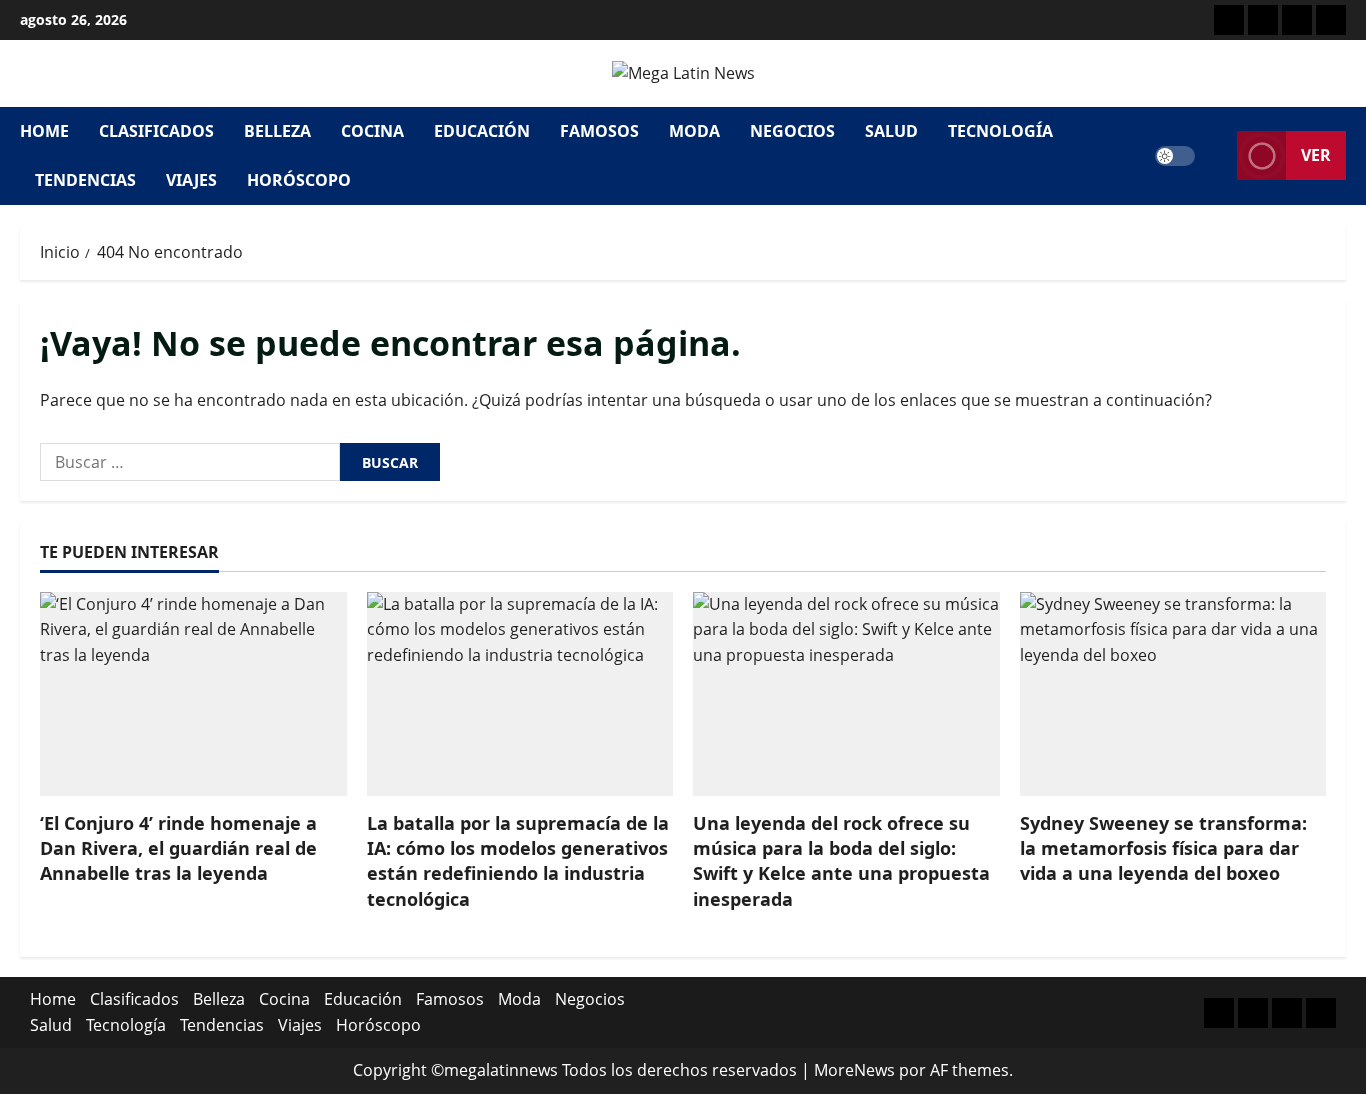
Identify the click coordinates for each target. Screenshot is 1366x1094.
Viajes (191, 180)
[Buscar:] (190, 462)
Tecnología (1000, 131)
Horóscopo (299, 180)
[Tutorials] (1331, 20)
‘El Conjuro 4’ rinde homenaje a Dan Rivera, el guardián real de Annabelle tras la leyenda (178, 848)
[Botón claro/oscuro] (1175, 156)
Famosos (599, 131)
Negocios (792, 131)
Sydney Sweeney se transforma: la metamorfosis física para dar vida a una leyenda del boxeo (1163, 848)
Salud (891, 131)
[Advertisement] (1297, 20)
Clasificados (156, 131)
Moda (694, 131)
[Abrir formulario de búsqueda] (1216, 155)
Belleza (277, 131)
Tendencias (85, 180)
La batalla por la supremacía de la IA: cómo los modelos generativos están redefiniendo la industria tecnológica (518, 861)
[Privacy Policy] (1263, 20)
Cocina (372, 131)
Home (44, 131)
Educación (482, 131)
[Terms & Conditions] (1229, 20)
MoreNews (854, 1070)
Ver (1316, 155)
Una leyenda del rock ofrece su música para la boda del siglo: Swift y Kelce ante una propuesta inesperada (841, 861)
